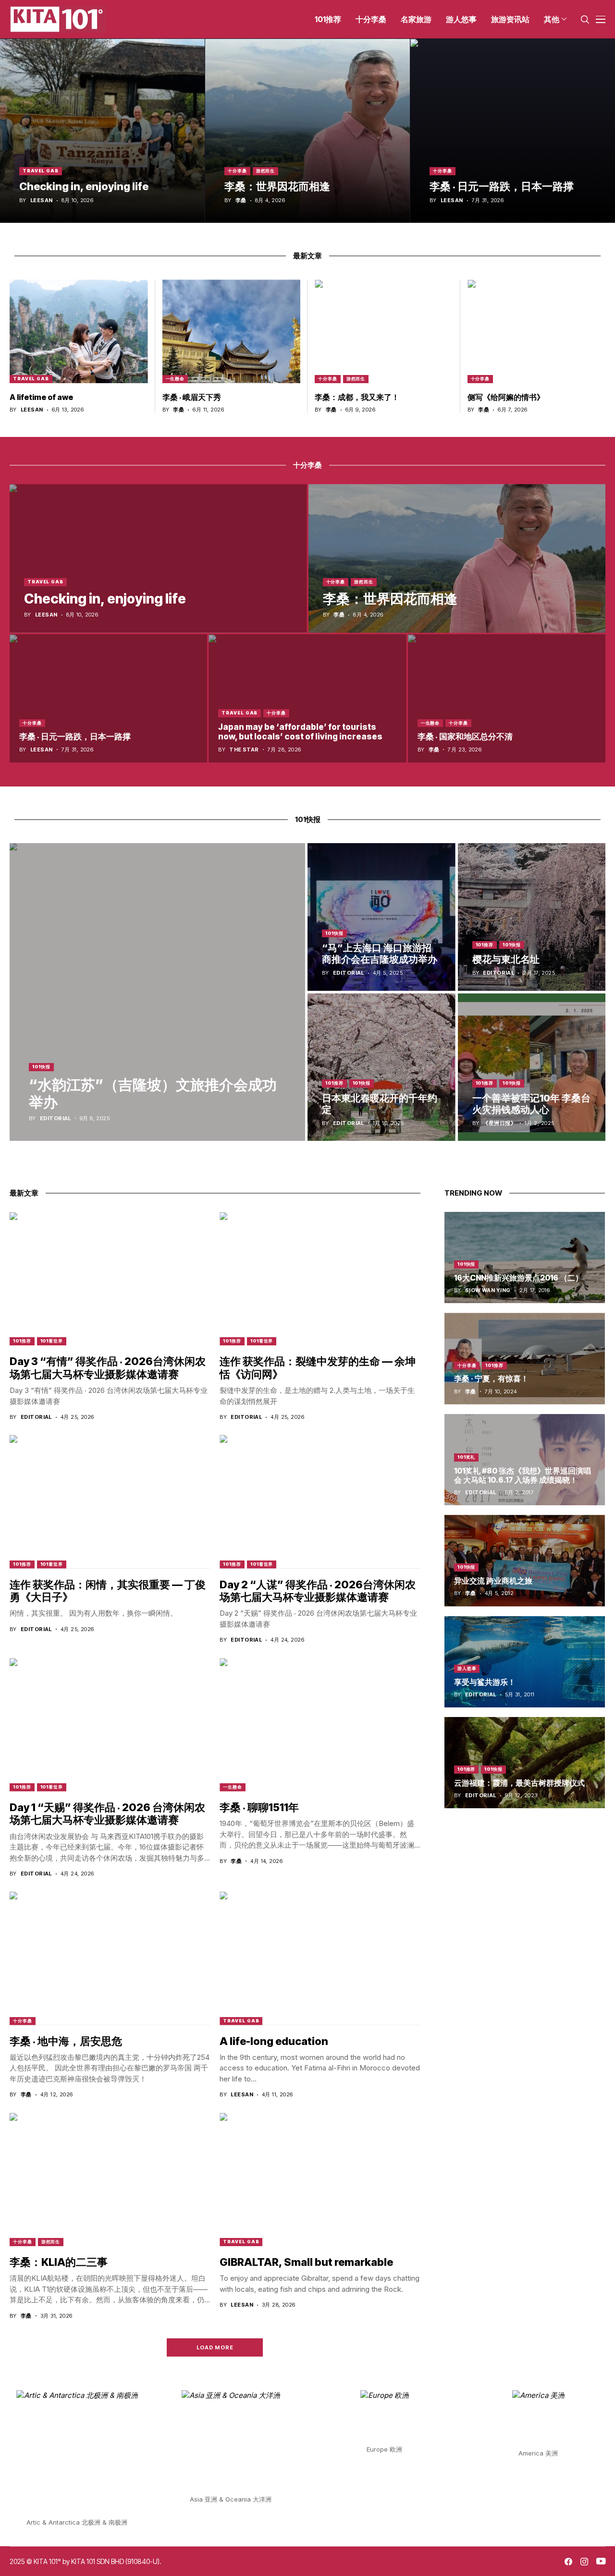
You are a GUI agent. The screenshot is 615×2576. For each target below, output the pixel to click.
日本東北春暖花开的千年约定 (380, 1104)
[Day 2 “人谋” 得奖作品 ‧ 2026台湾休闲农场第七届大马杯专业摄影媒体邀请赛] (320, 1501)
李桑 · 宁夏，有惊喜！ (491, 1379)
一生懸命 (175, 379)
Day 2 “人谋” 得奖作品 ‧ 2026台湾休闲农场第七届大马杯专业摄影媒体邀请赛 (318, 1591)
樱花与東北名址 (506, 959)
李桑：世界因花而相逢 (277, 186)
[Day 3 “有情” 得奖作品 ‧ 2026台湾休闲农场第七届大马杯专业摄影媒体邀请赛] (110, 1279)
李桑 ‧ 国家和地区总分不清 (465, 737)
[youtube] (601, 2562)
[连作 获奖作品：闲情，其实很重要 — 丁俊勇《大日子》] (110, 1501)
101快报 (41, 1067)
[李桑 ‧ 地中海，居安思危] (110, 1958)
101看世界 (52, 1341)
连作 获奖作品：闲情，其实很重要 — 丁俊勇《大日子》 (108, 1591)
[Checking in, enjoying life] (102, 131)
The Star (244, 750)
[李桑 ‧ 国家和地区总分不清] (507, 698)
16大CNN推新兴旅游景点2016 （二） (518, 1278)
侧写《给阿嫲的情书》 (506, 397)
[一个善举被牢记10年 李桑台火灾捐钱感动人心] (532, 1067)
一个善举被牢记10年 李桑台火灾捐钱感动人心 (531, 1104)
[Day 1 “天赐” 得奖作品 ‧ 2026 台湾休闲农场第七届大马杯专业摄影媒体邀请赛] (110, 1725)
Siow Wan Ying (488, 1290)
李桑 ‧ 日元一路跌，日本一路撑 (502, 186)
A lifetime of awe (41, 397)
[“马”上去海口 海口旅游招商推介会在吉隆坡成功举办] (381, 917)
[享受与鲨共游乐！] (525, 1662)
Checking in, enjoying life (84, 186)
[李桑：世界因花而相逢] (307, 131)
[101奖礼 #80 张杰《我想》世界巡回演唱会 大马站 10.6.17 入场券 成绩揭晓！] (525, 1460)
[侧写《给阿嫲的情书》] (537, 331)
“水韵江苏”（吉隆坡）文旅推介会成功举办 (153, 1093)
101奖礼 (467, 1457)
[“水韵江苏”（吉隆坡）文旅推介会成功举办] (157, 992)
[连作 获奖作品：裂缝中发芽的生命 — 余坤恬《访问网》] (320, 1279)
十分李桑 (237, 171)
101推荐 (485, 945)
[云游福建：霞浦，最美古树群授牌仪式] (525, 1763)
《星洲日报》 (499, 1123)
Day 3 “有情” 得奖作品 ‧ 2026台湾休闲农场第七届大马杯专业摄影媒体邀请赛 (108, 1367)
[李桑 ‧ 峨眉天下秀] (232, 331)
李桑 (241, 200)
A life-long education (274, 2041)
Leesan (42, 200)
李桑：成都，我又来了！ (357, 397)
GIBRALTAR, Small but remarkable (306, 2262)
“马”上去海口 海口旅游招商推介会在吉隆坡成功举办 (380, 954)
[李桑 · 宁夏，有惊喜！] (525, 1358)
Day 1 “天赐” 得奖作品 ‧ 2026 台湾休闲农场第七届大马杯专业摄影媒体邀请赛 (107, 1814)
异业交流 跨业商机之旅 (493, 1581)
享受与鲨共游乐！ (485, 1682)
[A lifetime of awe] (79, 331)
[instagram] (584, 2562)
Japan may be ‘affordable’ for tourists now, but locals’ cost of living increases (300, 732)
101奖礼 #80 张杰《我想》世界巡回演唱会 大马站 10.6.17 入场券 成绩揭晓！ (523, 1475)
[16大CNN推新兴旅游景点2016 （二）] (525, 1258)
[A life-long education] (320, 1958)
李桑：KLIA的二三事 (59, 2262)
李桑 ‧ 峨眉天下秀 (192, 397)
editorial (55, 1119)
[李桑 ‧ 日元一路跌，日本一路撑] (513, 131)
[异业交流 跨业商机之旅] (525, 1560)
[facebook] (568, 2562)
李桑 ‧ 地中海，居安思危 (66, 2041)
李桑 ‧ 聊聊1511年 (259, 1807)
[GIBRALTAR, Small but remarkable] (320, 2179)
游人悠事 (467, 1668)
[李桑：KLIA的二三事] (110, 2179)
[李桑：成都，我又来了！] (384, 331)
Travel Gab (41, 171)
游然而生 (266, 171)
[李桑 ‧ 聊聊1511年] (320, 1725)
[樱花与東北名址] (532, 917)
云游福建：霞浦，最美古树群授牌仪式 (519, 1783)
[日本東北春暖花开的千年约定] (381, 1067)
